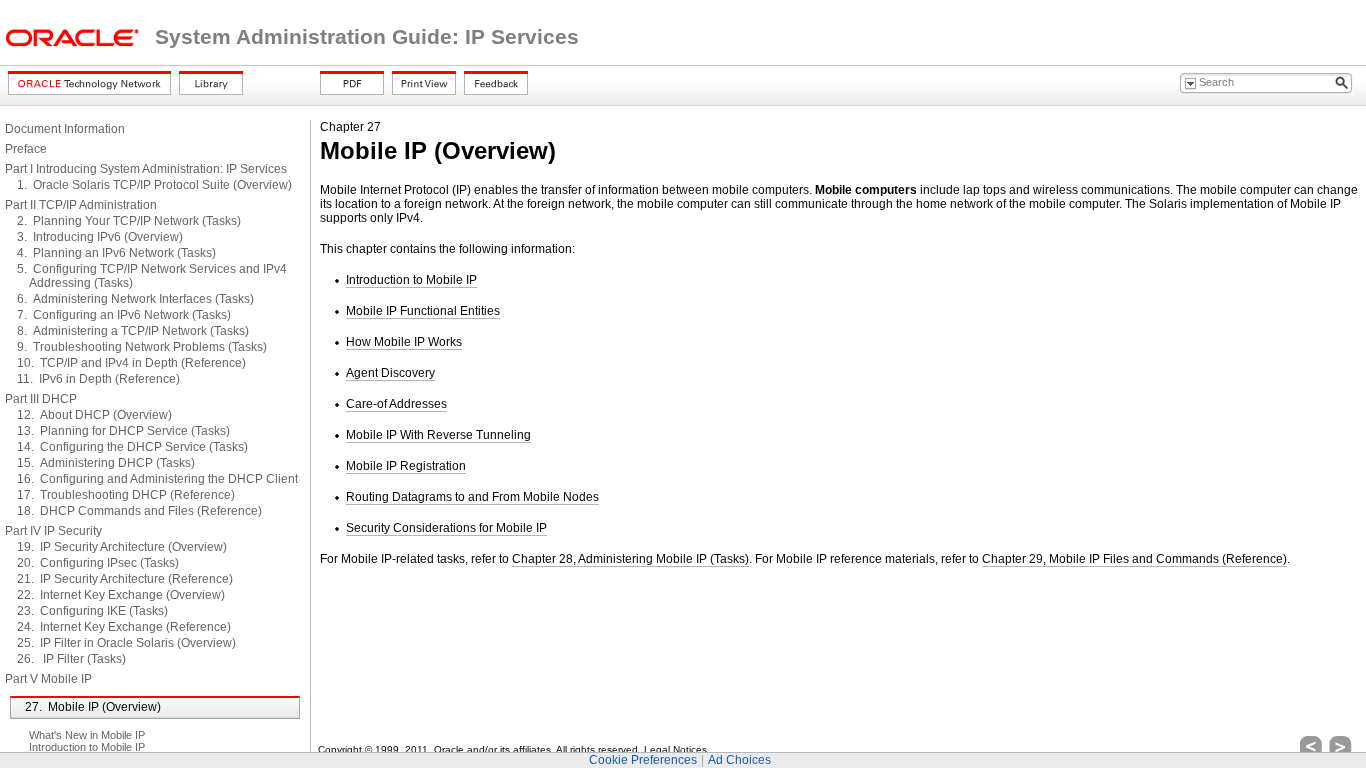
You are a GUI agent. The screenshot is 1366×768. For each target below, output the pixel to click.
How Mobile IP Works (404, 342)
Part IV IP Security (53, 531)
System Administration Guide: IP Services (367, 37)
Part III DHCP (41, 399)
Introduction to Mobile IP (87, 747)
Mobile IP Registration (406, 466)
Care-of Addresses (396, 404)
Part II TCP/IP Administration (81, 205)
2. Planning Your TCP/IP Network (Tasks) (129, 221)
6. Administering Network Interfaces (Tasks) (135, 299)
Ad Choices (739, 760)
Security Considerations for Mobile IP (446, 528)
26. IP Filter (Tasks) (71, 659)
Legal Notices (675, 749)
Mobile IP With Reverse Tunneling (438, 435)
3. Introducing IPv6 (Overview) (100, 237)
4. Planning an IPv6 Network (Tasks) (116, 253)
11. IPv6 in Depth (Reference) (98, 379)
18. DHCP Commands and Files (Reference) (139, 511)
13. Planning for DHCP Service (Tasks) (123, 431)
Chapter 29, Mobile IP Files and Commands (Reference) (1134, 559)
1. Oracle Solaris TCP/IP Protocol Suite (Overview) (154, 185)
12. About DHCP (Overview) (94, 415)
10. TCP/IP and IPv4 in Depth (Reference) (131, 363)
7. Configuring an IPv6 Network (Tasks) (124, 315)
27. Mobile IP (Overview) (93, 707)
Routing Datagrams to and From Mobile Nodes (472, 497)
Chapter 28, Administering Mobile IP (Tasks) (630, 559)
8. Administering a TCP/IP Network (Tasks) (133, 331)
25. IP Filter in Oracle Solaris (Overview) (126, 643)
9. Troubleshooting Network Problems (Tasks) (142, 347)
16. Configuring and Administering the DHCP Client (157, 479)
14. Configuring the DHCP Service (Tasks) (132, 447)
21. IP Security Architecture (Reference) (125, 579)
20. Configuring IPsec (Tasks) (98, 563)
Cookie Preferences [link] (643, 760)
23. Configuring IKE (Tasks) (92, 611)
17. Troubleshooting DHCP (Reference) (126, 495)
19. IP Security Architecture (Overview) (122, 547)
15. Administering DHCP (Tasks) (106, 463)
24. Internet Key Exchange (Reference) (124, 627)
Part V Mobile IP (48, 679)
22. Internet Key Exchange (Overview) (121, 595)
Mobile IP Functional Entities (423, 311)
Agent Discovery (390, 373)
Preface (26, 149)
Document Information (65, 129)
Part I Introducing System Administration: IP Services (146, 169)
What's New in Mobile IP (87, 735)
